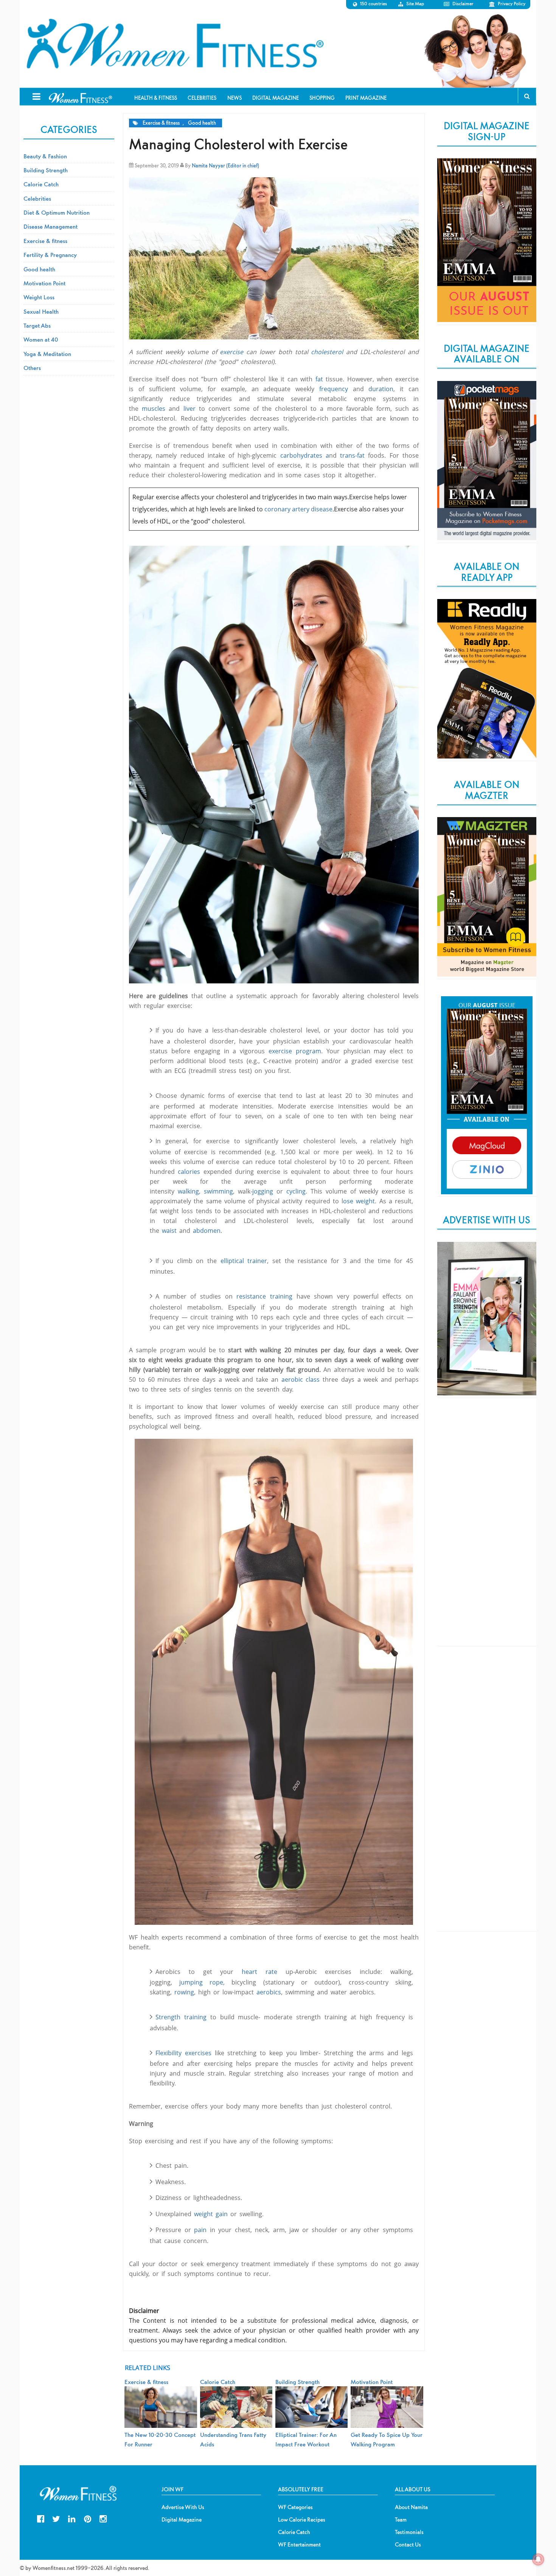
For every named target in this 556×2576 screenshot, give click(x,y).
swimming (218, 1191)
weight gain (211, 2214)
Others (32, 368)
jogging (263, 1191)
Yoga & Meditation (47, 354)
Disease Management (50, 226)
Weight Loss (39, 297)
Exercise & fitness (161, 123)
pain (200, 2230)
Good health (202, 123)
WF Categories (295, 2507)
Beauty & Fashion (45, 156)
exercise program (295, 1051)
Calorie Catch (41, 184)
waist (169, 1231)
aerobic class (301, 1379)
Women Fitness (175, 44)
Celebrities (37, 198)
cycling (296, 1191)
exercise (231, 352)
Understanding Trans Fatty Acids (233, 2439)
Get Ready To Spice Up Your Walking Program (387, 2439)
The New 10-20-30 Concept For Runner (160, 2439)
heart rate (259, 1972)
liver (189, 409)
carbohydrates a (305, 455)
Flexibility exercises (183, 2053)
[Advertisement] (487, 1528)
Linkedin (72, 2518)
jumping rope (201, 1982)
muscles (154, 409)
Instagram (103, 2518)
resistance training (264, 1296)
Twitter (56, 2518)
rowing (184, 1992)
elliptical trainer (244, 1261)
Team (401, 2520)
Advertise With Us (183, 2507)
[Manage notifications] (538, 2559)
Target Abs (37, 325)
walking (188, 1191)
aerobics (269, 1992)
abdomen (207, 1231)
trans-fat (354, 455)
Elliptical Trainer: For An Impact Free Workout (306, 2439)
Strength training (181, 2017)
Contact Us (408, 2545)
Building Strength (46, 170)
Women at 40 (41, 339)
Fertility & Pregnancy (50, 255)
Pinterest (88, 2518)
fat (319, 379)
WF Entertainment (299, 2545)
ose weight (359, 1201)
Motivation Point (44, 283)
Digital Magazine (182, 2520)
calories (190, 1172)
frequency (336, 389)
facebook (41, 2518)
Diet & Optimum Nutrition (57, 212)
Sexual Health (41, 311)
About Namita (411, 2507)
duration (381, 389)
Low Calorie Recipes (302, 2520)
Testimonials (409, 2532)
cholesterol (327, 352)
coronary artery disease (298, 509)
